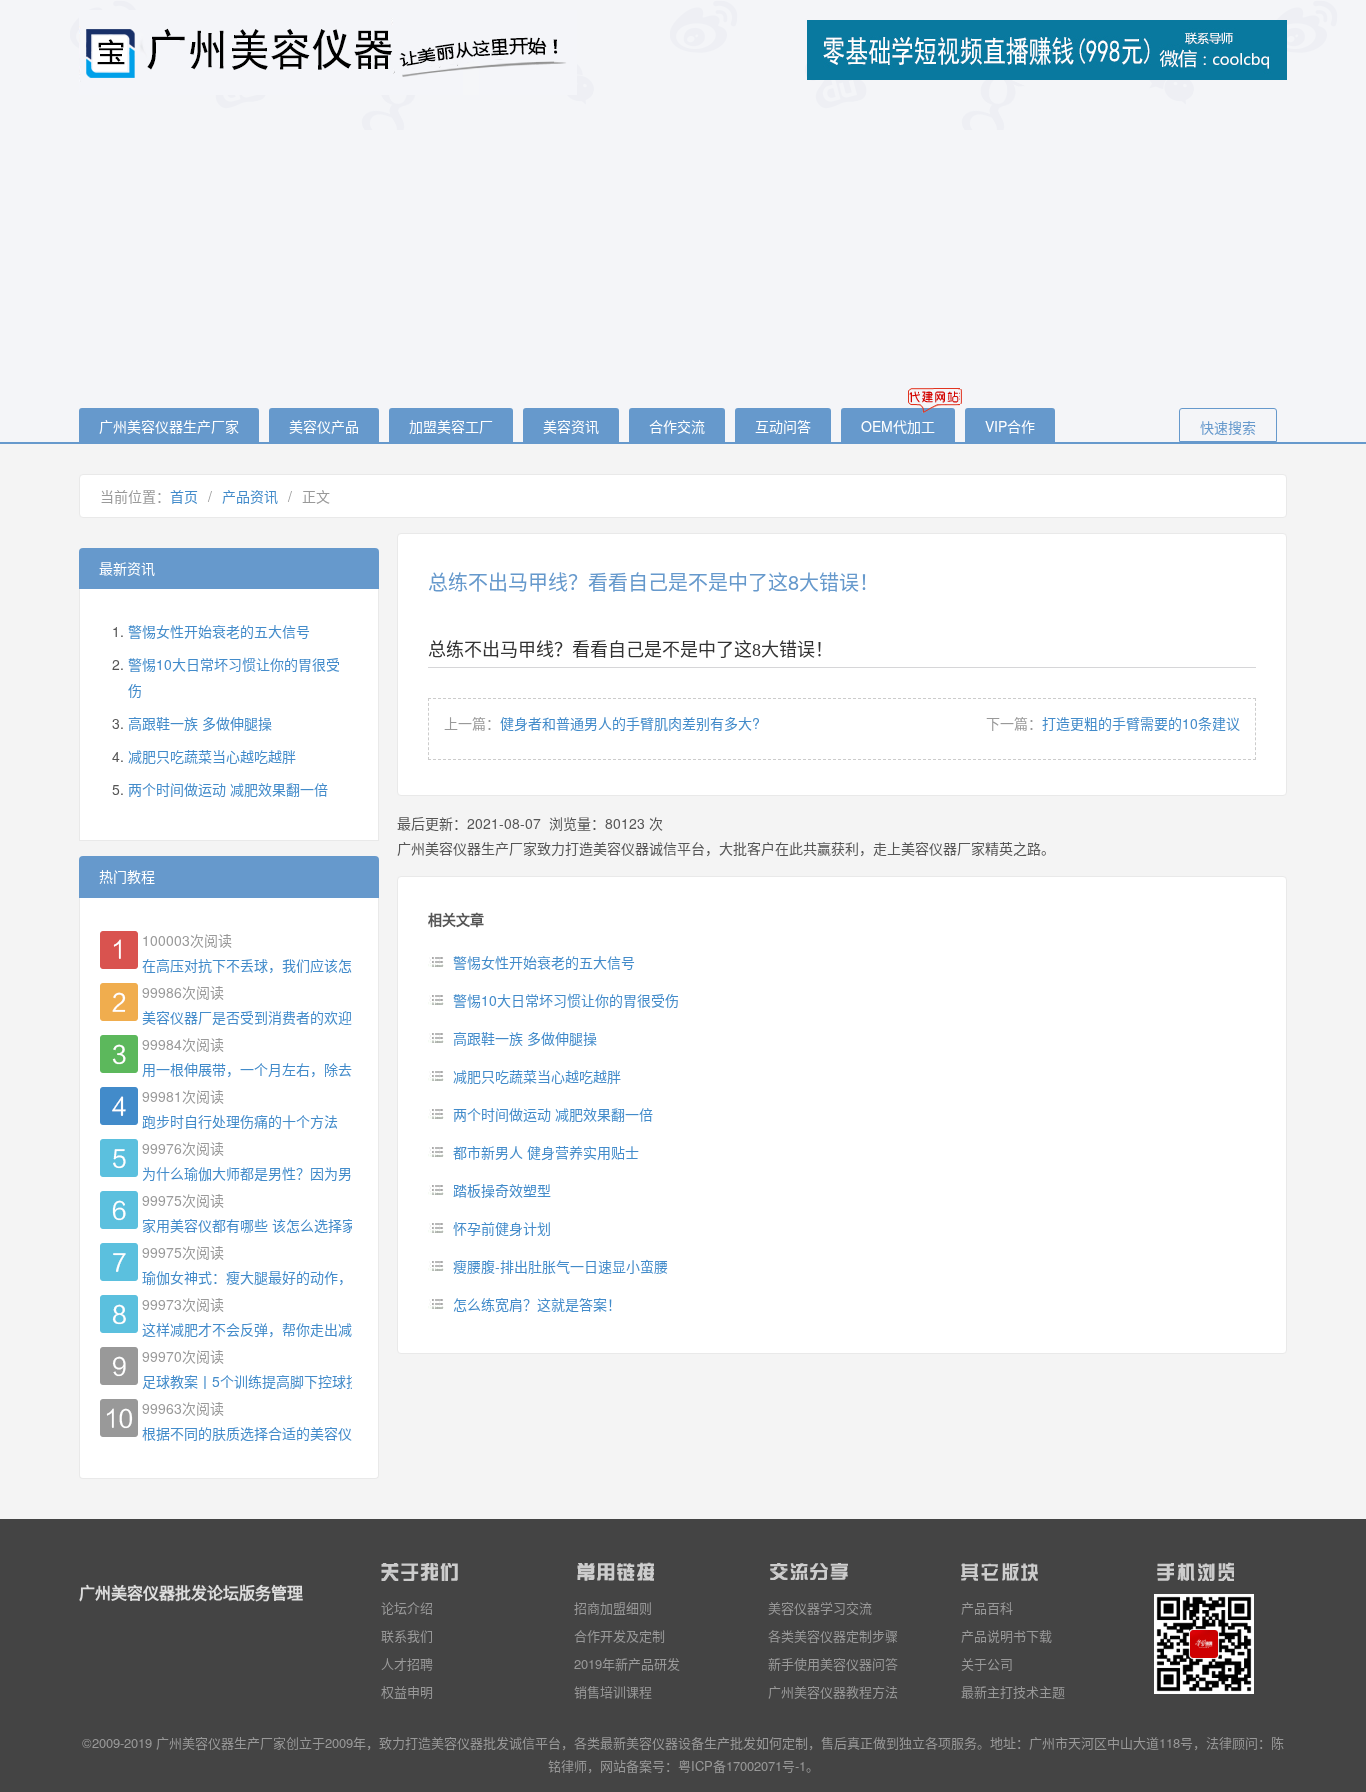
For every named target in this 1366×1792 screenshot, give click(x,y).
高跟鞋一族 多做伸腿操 (525, 1038)
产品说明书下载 (1006, 1635)
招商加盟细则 (613, 1607)
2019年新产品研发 (627, 1663)
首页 (184, 496)
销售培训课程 (613, 1691)
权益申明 (407, 1691)
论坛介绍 (407, 1607)
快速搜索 (1228, 427)
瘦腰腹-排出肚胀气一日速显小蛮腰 (560, 1266)
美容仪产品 (324, 426)
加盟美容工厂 (451, 426)
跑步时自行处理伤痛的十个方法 (240, 1121)
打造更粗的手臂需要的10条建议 (1141, 723)
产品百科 (987, 1607)
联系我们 (407, 1635)
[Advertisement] (683, 253)
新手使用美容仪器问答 (833, 1663)
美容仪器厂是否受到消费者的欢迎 (247, 1017)
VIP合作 (1010, 426)
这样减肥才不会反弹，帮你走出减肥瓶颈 (247, 1329)
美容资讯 (571, 426)
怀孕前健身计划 (502, 1228)
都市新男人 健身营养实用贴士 (546, 1152)
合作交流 (677, 426)
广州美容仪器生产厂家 (169, 426)
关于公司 (987, 1663)
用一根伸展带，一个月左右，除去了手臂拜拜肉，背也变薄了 (247, 1069)
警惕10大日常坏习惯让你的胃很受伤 (566, 1000)
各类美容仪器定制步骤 (833, 1635)
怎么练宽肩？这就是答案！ (537, 1304)
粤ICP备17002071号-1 (742, 1765)
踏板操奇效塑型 (502, 1190)
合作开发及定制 (619, 1635)
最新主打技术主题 (1013, 1691)
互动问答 (783, 426)
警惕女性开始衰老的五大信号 (544, 962)
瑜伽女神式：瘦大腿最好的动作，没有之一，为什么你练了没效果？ (247, 1277)
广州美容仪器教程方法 (833, 1691)
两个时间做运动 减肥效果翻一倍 (553, 1114)
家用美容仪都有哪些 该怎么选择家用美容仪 (247, 1225)
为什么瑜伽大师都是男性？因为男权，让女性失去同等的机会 (247, 1173)
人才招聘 (407, 1663)
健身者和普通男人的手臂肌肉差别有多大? (630, 723)
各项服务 (951, 1742)
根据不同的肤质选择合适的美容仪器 (247, 1433)
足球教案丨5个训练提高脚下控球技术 (247, 1381)
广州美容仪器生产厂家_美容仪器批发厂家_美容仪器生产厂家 (329, 52)
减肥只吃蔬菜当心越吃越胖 (537, 1076)
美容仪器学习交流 (820, 1607)
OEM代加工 (898, 426)
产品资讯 (250, 496)
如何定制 (782, 1742)
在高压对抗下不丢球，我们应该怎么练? (247, 965)
